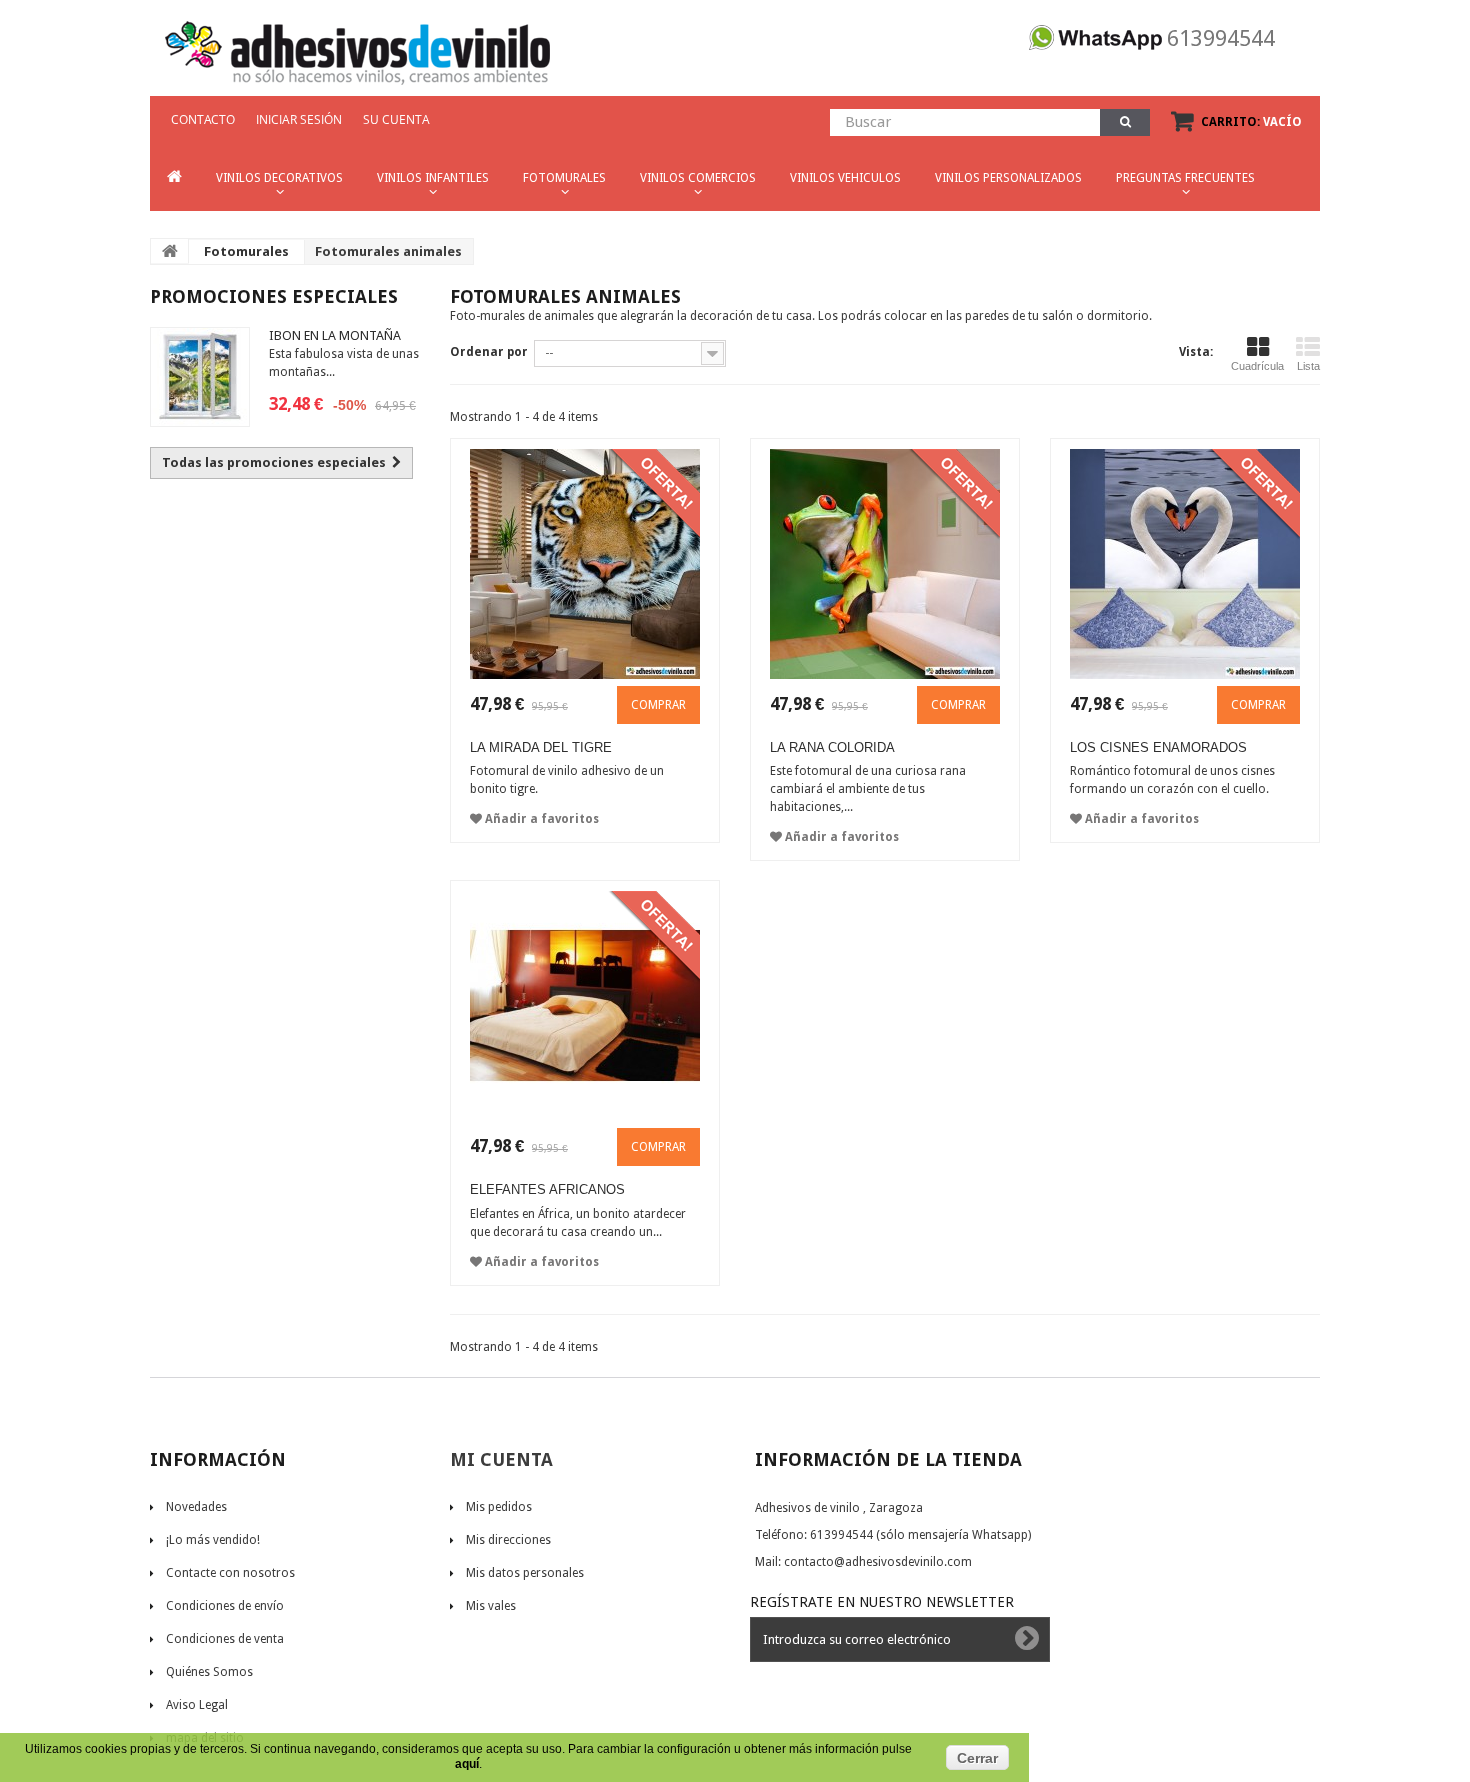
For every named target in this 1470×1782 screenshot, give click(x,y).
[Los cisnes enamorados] (1185, 564)
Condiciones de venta (225, 1639)
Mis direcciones (508, 1540)
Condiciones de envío (225, 1606)
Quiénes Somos (209, 1672)
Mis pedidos (499, 1507)
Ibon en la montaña (335, 335)
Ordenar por (489, 352)
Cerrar (977, 1758)
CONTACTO (203, 119)
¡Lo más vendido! (213, 1540)
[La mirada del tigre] (585, 564)
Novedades (196, 1507)
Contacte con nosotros (230, 1573)
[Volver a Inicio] (170, 251)
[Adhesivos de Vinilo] (357, 45)
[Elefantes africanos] (585, 1006)
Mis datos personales (525, 1573)
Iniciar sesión (299, 119)
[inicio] (174, 177)
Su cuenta (396, 119)
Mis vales (491, 1606)
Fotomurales (246, 251)
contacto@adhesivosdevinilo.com (878, 1562)
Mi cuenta (501, 1459)
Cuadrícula (1257, 366)
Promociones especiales (274, 296)
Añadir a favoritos (540, 819)
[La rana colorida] (885, 564)
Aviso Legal (197, 1705)
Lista (1308, 366)
